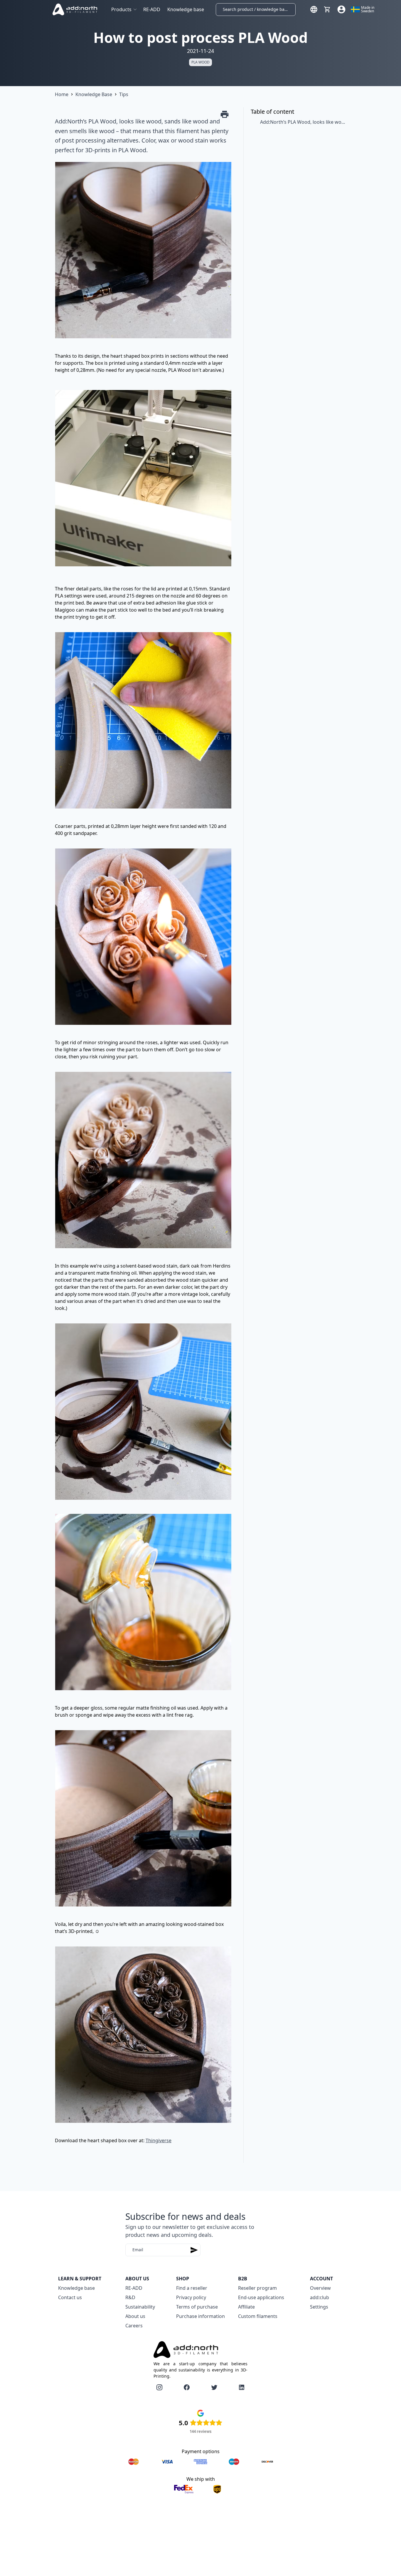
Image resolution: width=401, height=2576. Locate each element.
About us (135, 2316)
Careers (134, 2326)
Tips (124, 94)
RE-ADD (152, 9)
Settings (319, 2307)
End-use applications (261, 2297)
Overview (320, 2288)
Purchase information (201, 2316)
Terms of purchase (197, 2307)
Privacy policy (191, 2297)
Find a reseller (192, 2288)
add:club (320, 2297)
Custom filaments (258, 2316)
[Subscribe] (194, 2250)
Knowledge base (186, 9)
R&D (130, 2297)
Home (62, 94)
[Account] (341, 9)
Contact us (70, 2297)
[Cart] (327, 9)
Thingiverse (159, 2140)
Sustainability (140, 2307)
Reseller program (257, 2288)
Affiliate (246, 2307)
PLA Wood (201, 62)
